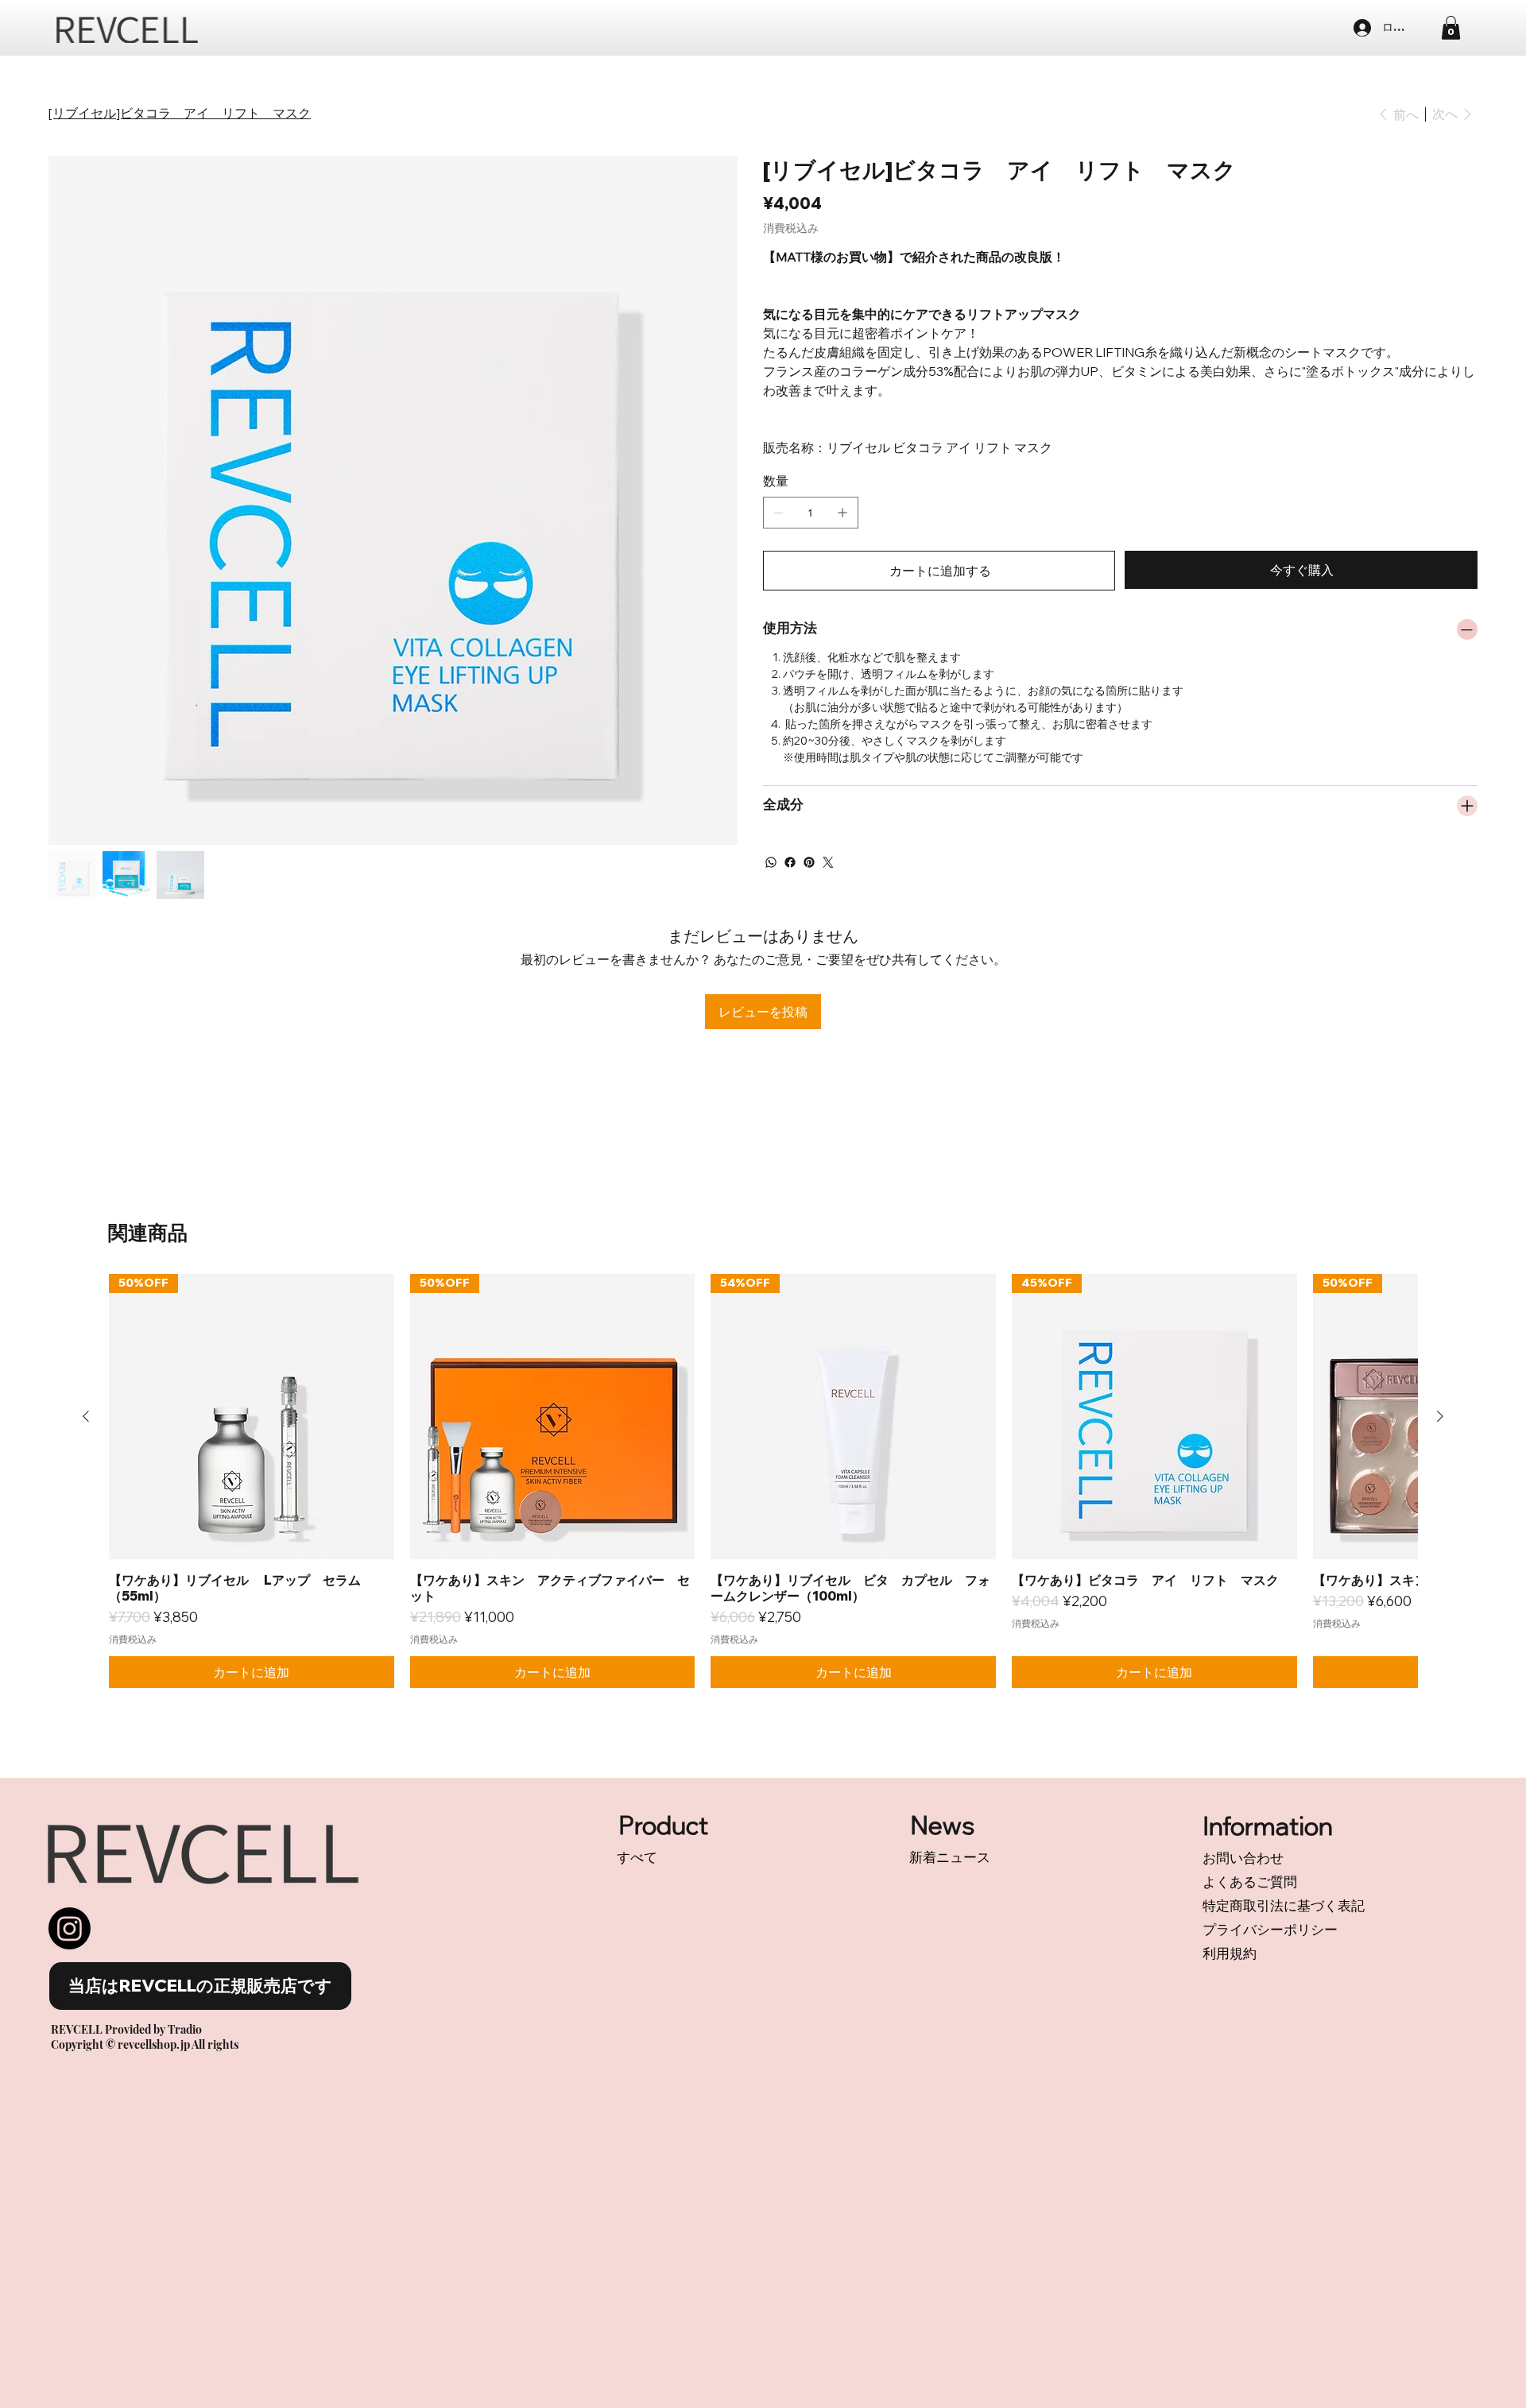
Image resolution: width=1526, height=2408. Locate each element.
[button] (1451, 28)
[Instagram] (70, 1928)
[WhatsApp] (771, 862)
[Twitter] (828, 862)
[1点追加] (842, 513)
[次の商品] (1440, 1416)
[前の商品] (86, 1416)
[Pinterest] (809, 862)
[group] (763, 1481)
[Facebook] (790, 862)
